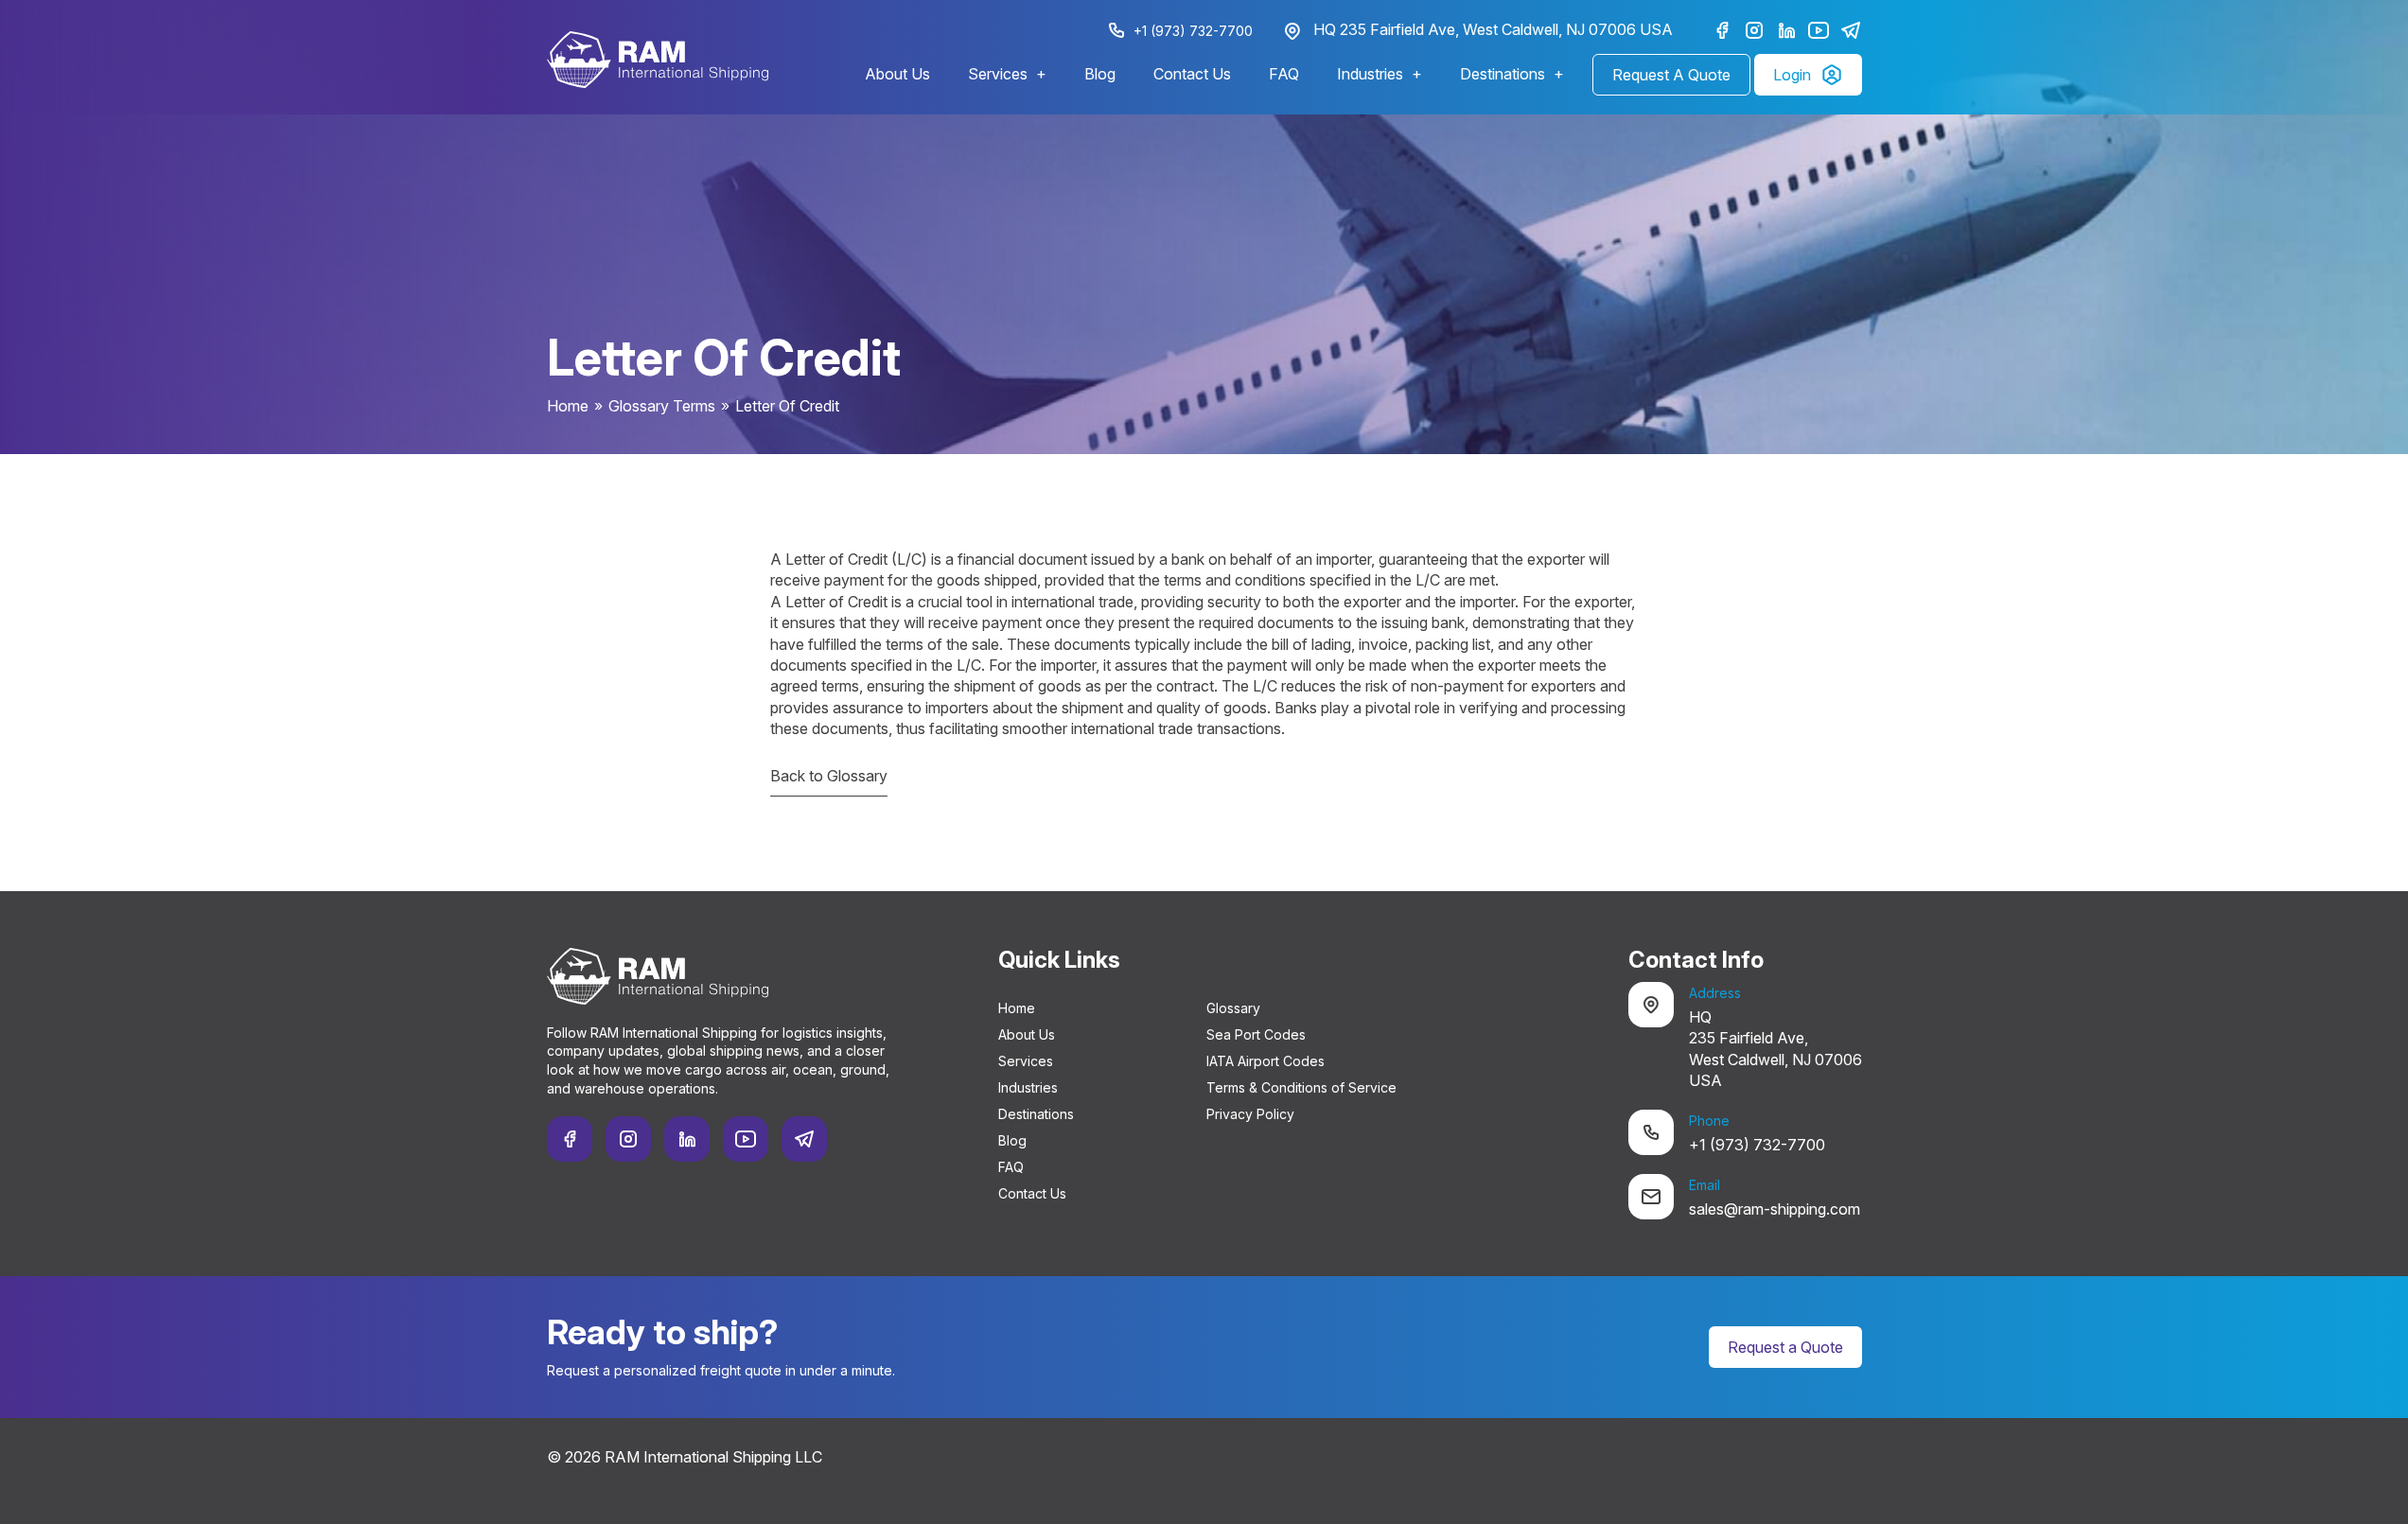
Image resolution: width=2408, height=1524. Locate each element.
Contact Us (1192, 74)
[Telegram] (1851, 30)
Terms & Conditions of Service (1301, 1087)
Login (1792, 75)
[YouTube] (1819, 30)
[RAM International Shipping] (658, 60)
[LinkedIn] (1786, 30)
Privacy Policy (1250, 1114)
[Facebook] (1722, 30)
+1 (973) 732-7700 (1193, 31)
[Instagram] (1754, 30)
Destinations (1503, 74)
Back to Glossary (829, 776)
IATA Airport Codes (1266, 1061)
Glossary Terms (662, 406)
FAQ (1284, 74)
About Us (897, 74)
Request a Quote (1785, 1347)
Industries (1370, 74)
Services (998, 74)
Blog (1100, 74)
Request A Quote (1671, 75)
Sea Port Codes (1256, 1034)
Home (568, 406)
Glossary (1233, 1008)
